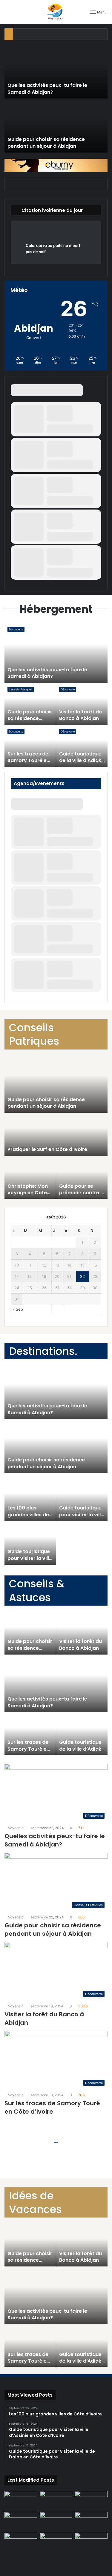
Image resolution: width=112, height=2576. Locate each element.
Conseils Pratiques (21, 689)
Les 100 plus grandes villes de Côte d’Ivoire (28, 1515)
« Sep (18, 1309)
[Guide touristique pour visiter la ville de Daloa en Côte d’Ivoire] (21, 2500)
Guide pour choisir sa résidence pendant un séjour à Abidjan (46, 143)
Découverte (16, 629)
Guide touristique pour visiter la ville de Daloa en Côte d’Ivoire (30, 1561)
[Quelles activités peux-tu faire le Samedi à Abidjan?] (56, 2500)
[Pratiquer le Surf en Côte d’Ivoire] (21, 2542)
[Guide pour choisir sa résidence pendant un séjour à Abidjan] (91, 2500)
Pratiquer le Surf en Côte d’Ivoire (47, 1149)
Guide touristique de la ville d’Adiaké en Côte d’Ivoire (82, 761)
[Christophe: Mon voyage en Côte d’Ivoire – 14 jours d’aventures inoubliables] (91, 2542)
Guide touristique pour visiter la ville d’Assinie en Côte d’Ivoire (81, 1518)
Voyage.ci (16, 1828)
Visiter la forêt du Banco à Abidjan (80, 715)
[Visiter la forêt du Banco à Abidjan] (91, 2521)
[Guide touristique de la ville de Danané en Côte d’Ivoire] (56, 2521)
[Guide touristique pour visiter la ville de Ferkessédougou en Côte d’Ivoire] (56, 2542)
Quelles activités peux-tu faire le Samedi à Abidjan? (47, 89)
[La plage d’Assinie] (21, 2521)
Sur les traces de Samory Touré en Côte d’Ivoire (29, 761)
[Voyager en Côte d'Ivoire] (56, 12)
